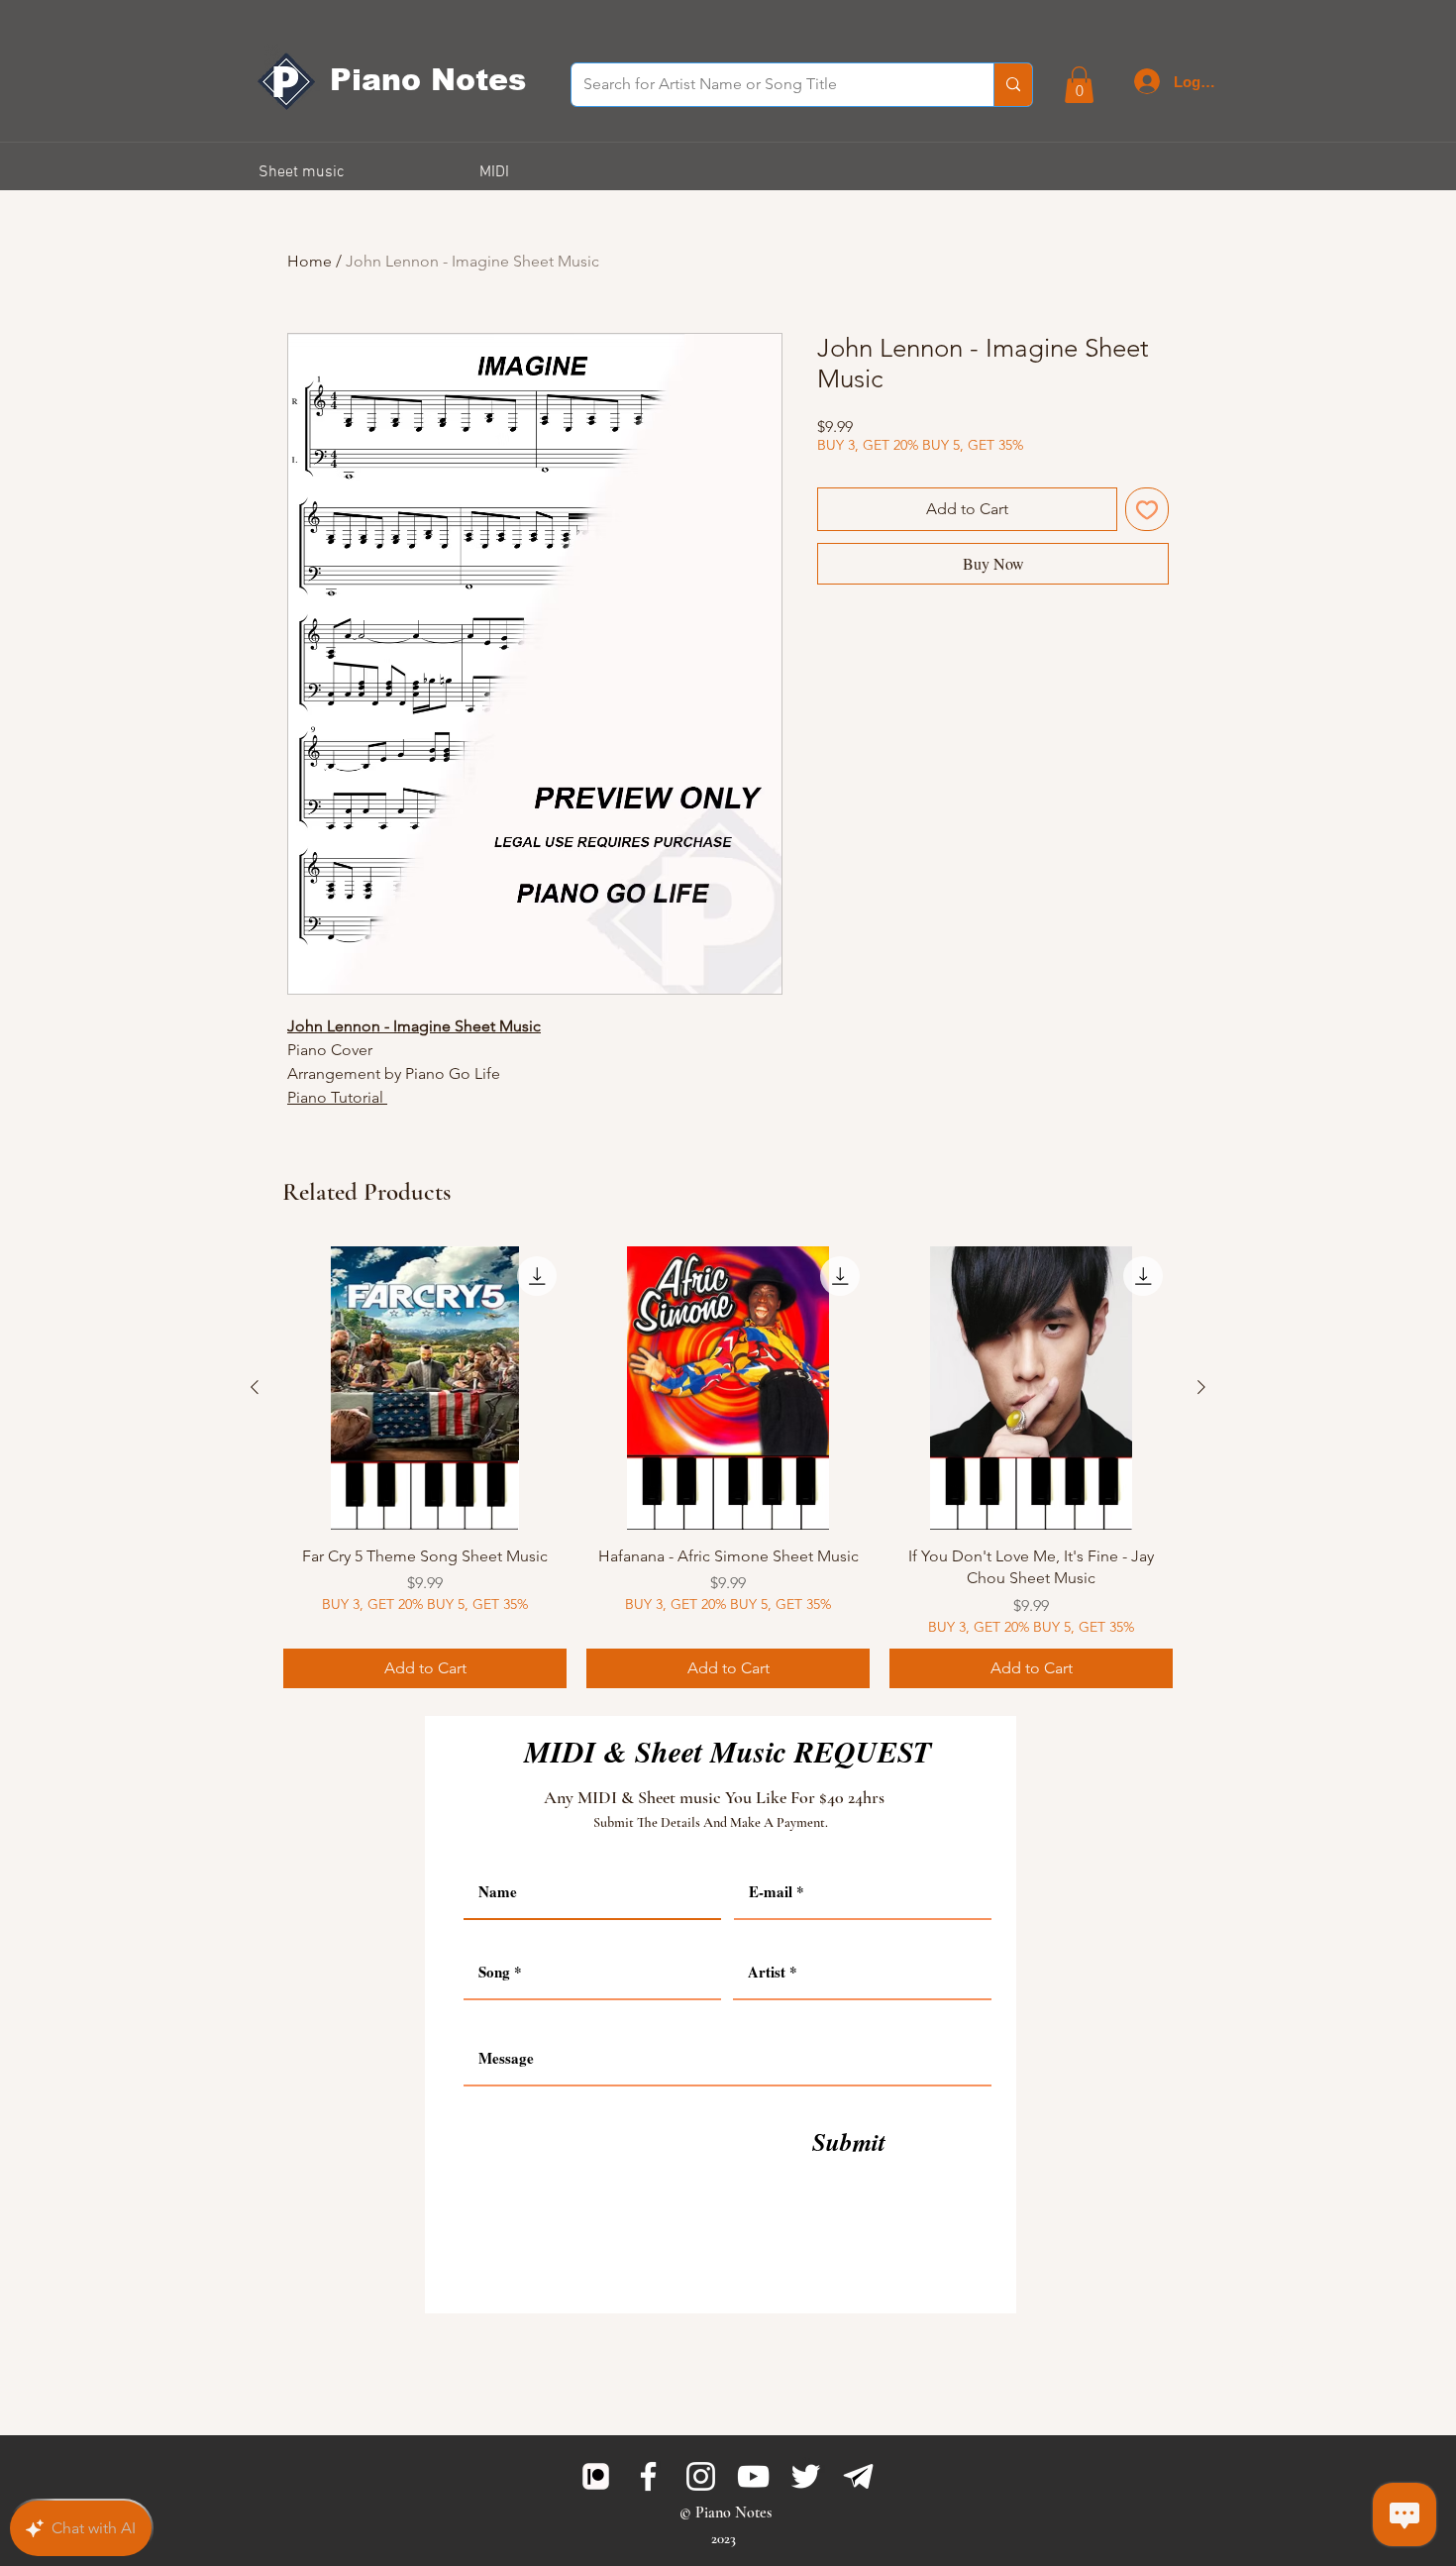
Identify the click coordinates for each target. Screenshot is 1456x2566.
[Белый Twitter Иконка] (806, 2476)
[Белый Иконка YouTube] (753, 2476)
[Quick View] (425, 1388)
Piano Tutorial (337, 1097)
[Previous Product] (255, 1387)
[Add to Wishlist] (1147, 509)
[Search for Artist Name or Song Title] (1013, 85)
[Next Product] (1201, 1387)
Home (310, 261)
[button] (1079, 85)
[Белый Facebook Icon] (648, 2476)
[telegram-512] (858, 2476)
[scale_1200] (596, 2476)
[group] (728, 1467)
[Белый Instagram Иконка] (701, 2476)
